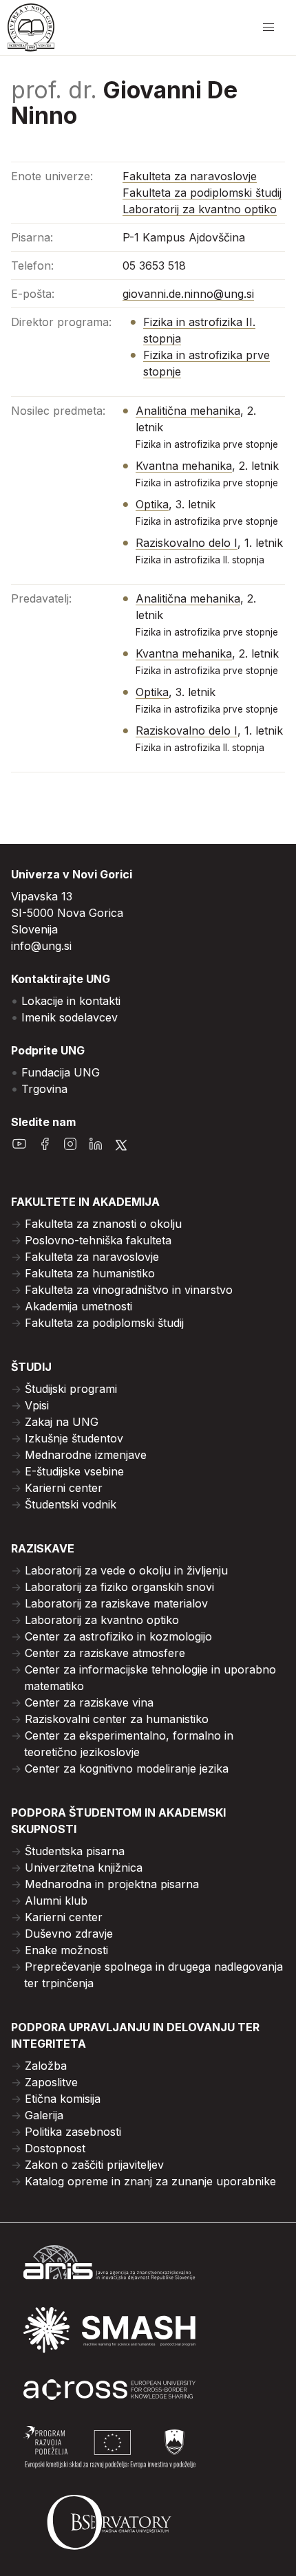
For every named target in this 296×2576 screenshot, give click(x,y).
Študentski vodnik (71, 1504)
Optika (152, 504)
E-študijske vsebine (74, 1471)
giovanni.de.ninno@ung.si (188, 294)
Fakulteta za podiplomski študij (202, 193)
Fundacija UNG (61, 1072)
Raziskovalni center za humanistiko (117, 1719)
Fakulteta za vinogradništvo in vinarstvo (129, 1290)
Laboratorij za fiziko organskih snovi (119, 1587)
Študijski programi (71, 1389)
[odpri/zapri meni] (268, 28)
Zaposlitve (51, 2082)
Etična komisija (63, 2099)
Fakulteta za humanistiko (90, 1273)
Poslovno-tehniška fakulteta (98, 1240)
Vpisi (37, 1405)
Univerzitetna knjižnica (84, 1868)
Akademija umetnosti (78, 1306)
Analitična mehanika (188, 411)
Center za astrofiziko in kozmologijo (118, 1636)
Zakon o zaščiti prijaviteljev (94, 2165)
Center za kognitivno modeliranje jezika (127, 1768)
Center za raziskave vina (89, 1702)
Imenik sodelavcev (70, 1017)
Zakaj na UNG (62, 1422)
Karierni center (64, 1488)
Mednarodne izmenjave (86, 1455)
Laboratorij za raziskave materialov (116, 1603)
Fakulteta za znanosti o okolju (103, 1224)
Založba (46, 2066)
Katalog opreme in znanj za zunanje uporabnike (150, 2181)
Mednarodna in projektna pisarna (112, 1884)
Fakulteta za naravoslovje (190, 176)
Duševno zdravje (69, 1934)
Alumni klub (56, 1901)
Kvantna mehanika (184, 466)
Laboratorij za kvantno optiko (200, 209)
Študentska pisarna (75, 1851)
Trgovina (44, 1089)
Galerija (44, 2115)
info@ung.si (41, 946)
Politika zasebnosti (73, 2132)
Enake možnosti (66, 1950)
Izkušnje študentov (74, 1438)
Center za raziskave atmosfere (105, 1653)
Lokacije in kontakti (71, 1001)
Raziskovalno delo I (187, 543)
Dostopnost (55, 2148)
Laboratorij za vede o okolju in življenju (126, 1570)
